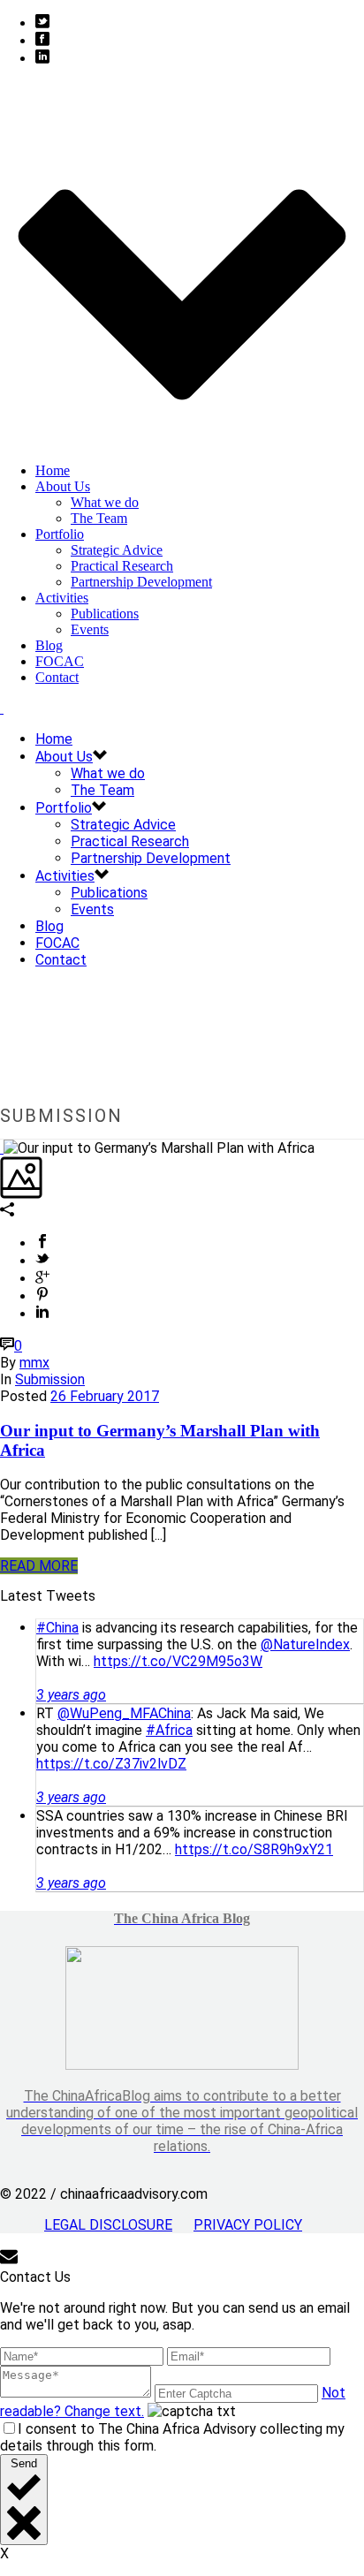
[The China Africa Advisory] (2, 708)
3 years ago (71, 1695)
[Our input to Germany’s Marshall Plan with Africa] (2, 1148)
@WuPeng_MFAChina (124, 1713)
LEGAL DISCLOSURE (108, 2225)
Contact (57, 677)
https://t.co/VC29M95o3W (178, 1661)
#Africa (169, 1730)
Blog (49, 645)
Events (90, 629)
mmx (34, 1363)
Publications (105, 614)
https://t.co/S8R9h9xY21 (254, 1849)
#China (57, 1628)
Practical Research (122, 566)
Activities (62, 598)
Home (53, 470)
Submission (50, 1379)
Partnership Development (141, 582)
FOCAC (60, 661)
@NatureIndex (305, 1644)
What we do (105, 502)
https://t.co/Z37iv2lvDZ (111, 1764)
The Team (99, 518)
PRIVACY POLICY (248, 2225)
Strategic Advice (117, 550)
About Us (63, 486)
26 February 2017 (105, 1396)
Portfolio (60, 534)
